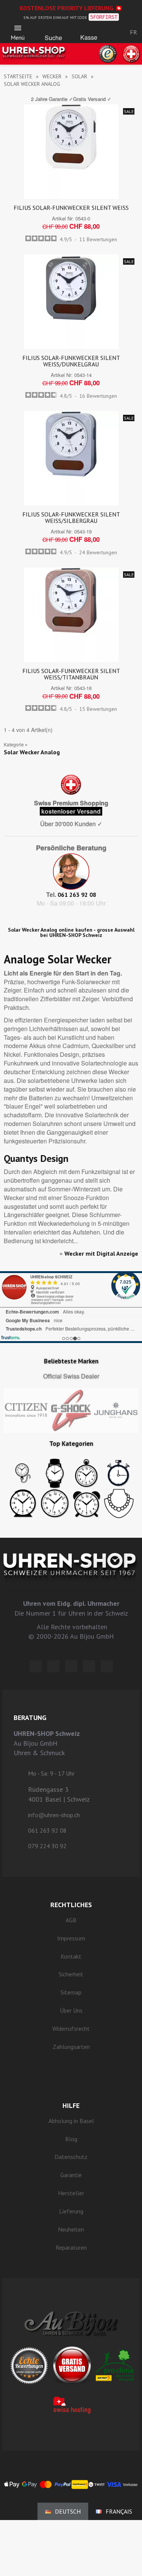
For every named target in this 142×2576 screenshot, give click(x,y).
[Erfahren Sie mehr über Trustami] (10, 1338)
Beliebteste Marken (71, 1361)
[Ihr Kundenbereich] (112, 32)
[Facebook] (53, 1666)
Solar (79, 76)
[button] (53, 30)
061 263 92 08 (77, 895)
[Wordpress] (36, 1666)
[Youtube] (107, 1666)
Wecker (52, 76)
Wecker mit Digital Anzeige (101, 1253)
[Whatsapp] (89, 1666)
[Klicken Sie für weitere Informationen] (71, 1307)
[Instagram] (71, 1666)
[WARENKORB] (89, 30)
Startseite (18, 76)
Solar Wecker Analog (32, 752)
